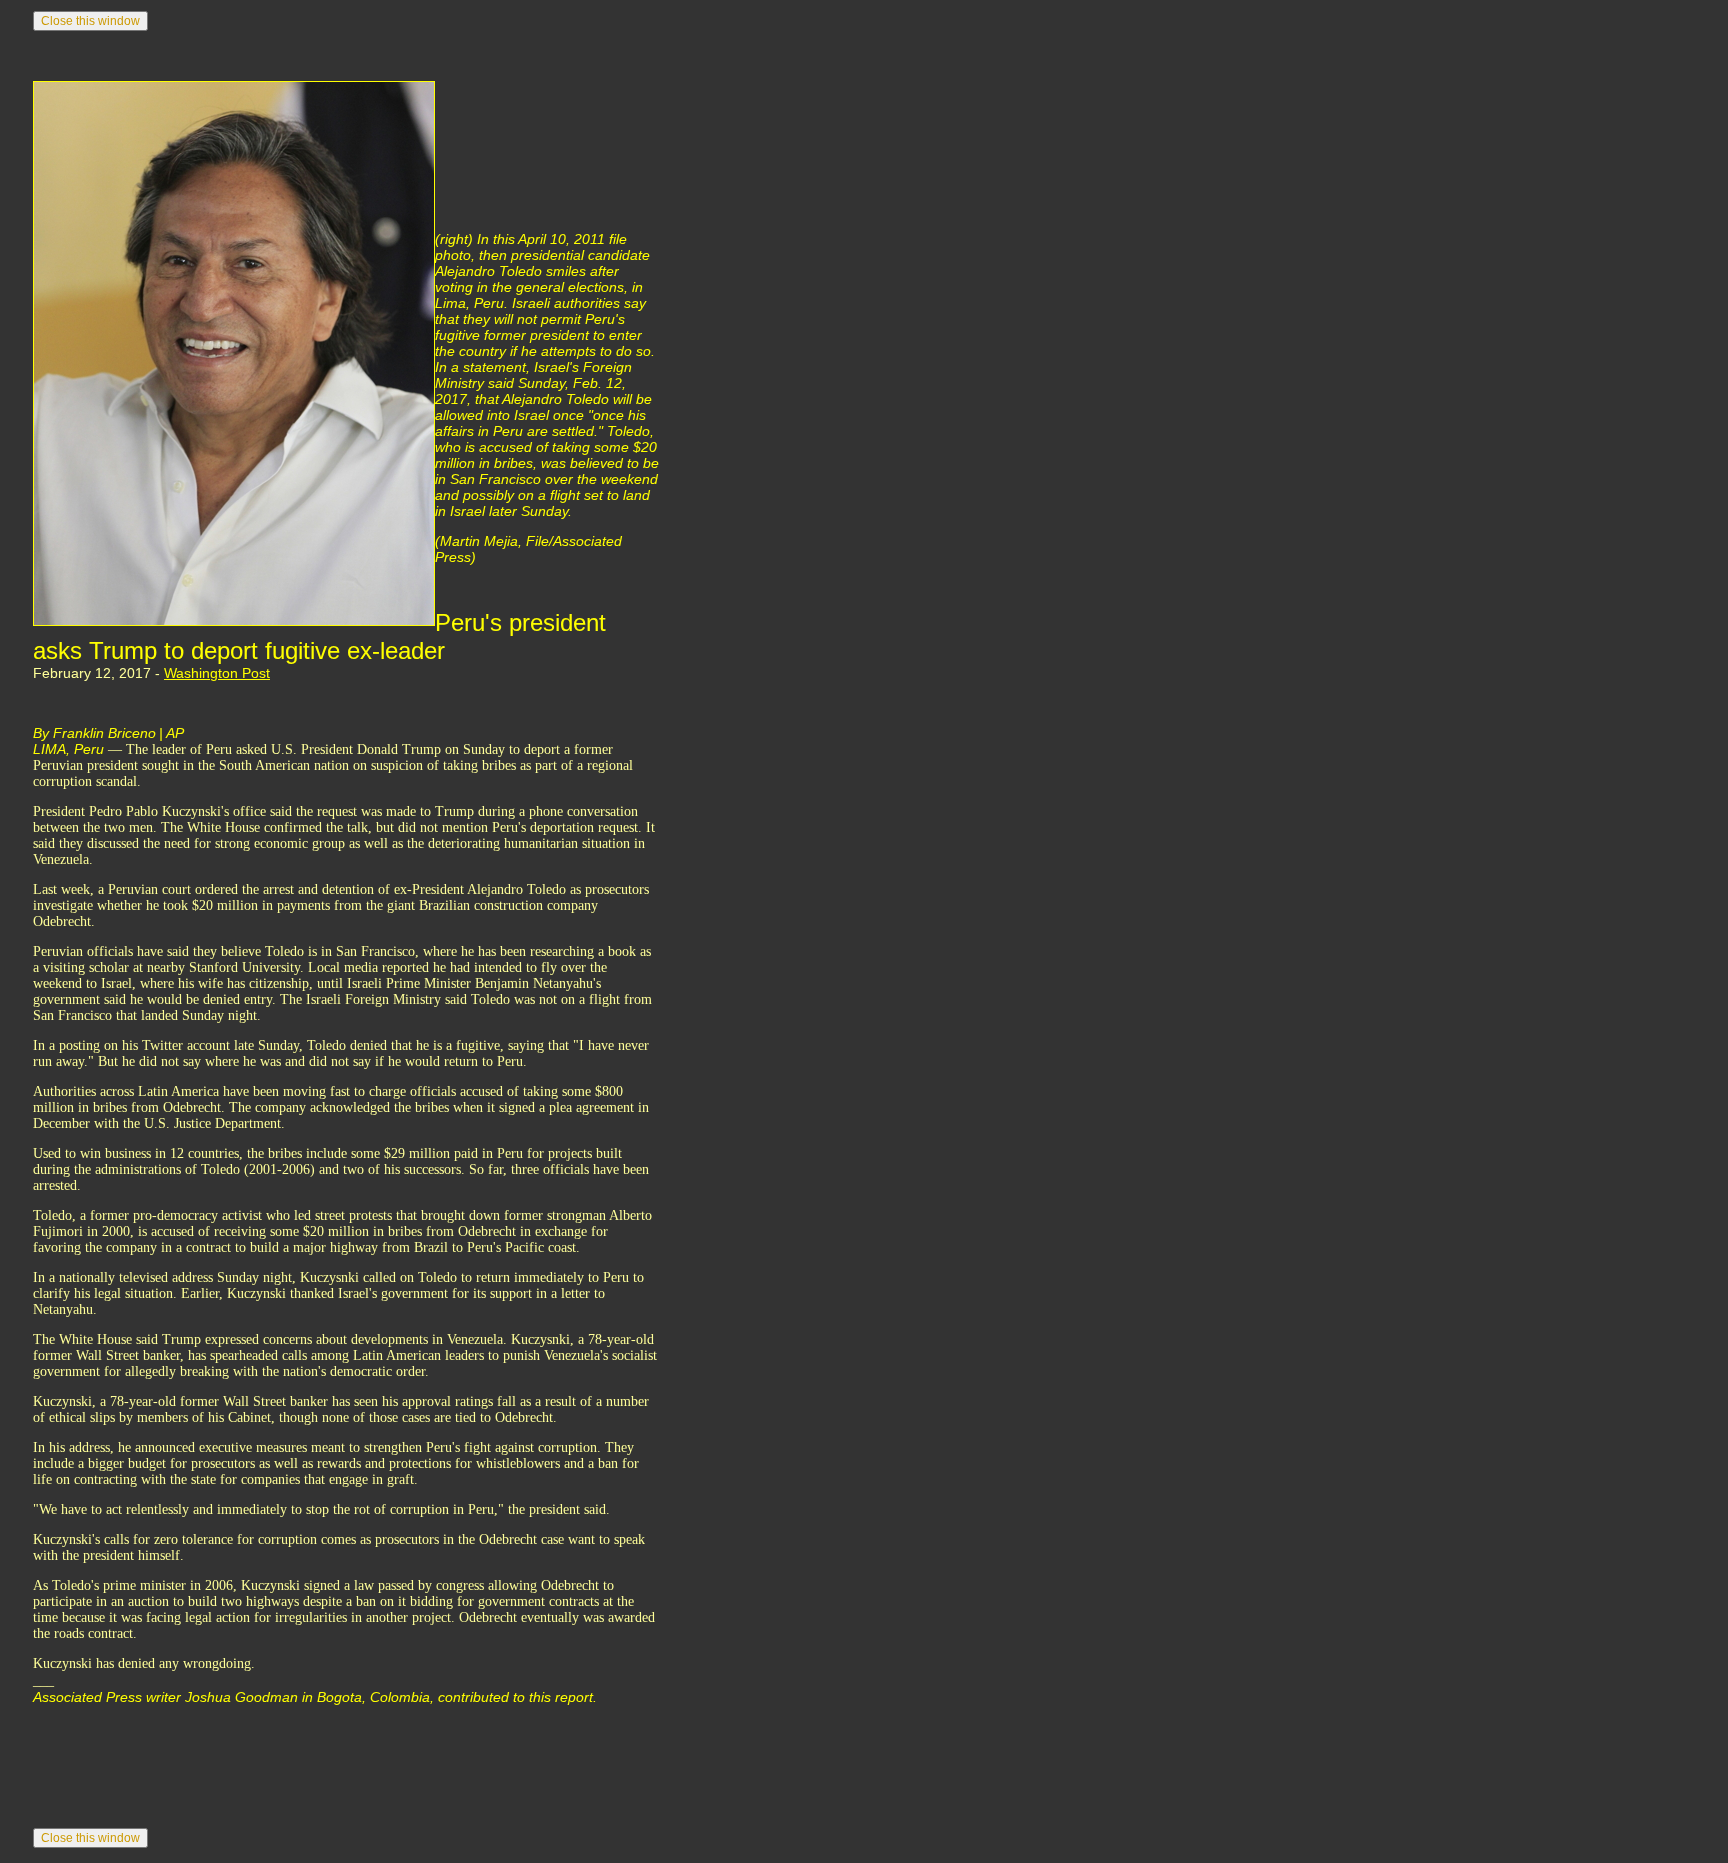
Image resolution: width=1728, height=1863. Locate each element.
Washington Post (217, 673)
